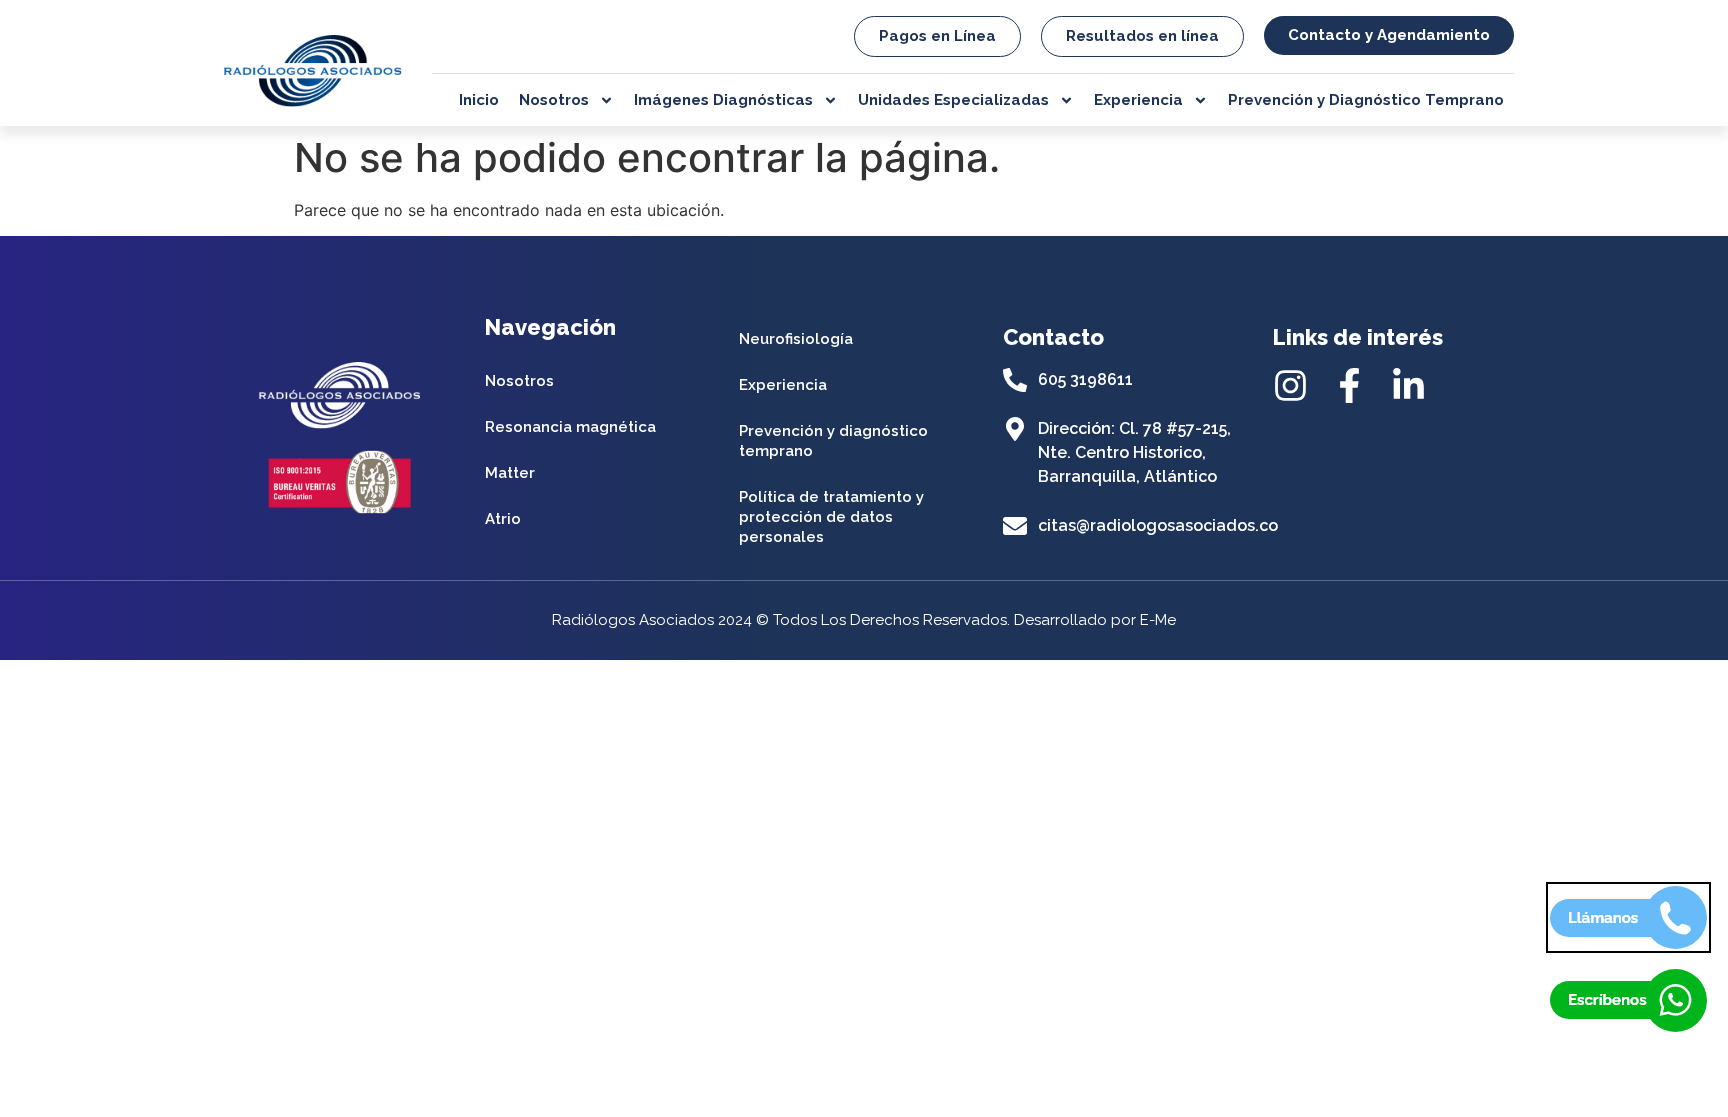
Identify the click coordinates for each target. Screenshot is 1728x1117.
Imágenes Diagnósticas (723, 100)
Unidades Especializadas (953, 100)
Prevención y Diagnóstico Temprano (1366, 100)
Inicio (479, 100)
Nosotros (554, 100)
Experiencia (1138, 100)
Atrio (503, 519)
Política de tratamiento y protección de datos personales (831, 517)
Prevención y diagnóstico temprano (833, 441)
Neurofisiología (796, 339)
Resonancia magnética (570, 427)
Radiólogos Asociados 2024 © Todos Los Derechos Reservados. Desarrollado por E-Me (864, 620)
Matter (510, 473)
